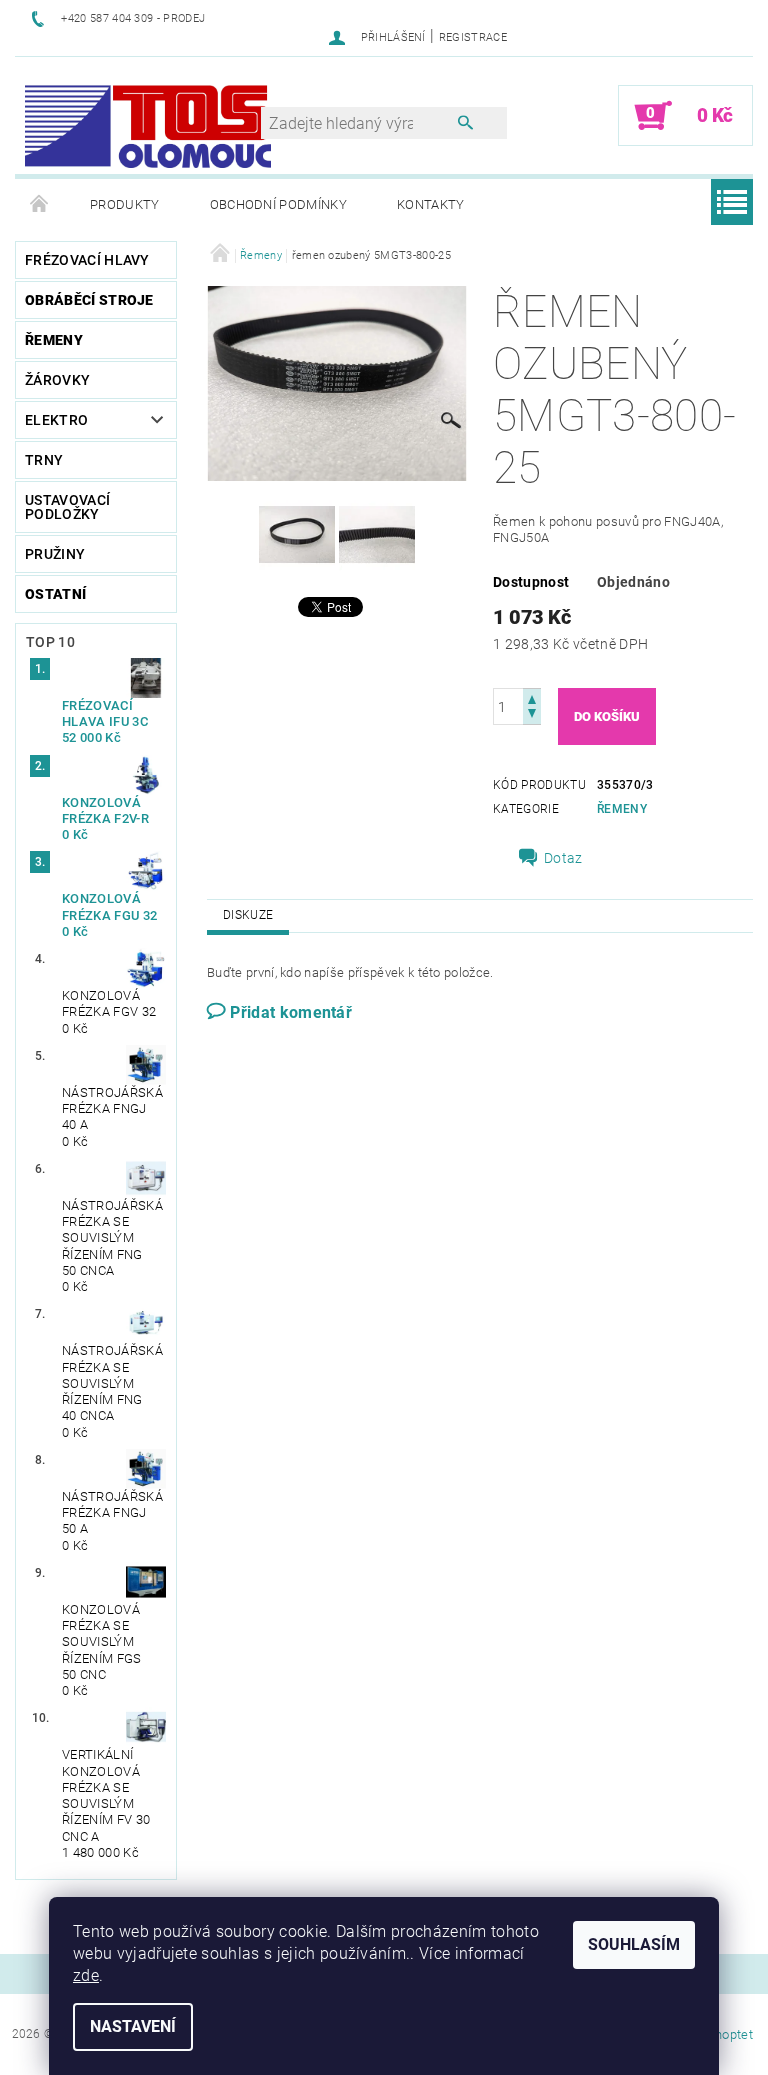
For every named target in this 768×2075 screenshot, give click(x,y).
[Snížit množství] (532, 715)
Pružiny (55, 554)
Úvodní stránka (40, 205)
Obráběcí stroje (89, 300)
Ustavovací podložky (67, 507)
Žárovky (57, 380)
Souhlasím (634, 1944)
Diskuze (248, 915)
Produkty (125, 204)
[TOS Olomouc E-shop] (148, 125)
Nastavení (133, 2026)
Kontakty (431, 204)
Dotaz (563, 858)
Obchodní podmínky (278, 204)
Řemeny (54, 340)
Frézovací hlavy (87, 260)
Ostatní (55, 594)
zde (86, 1975)
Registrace (473, 37)
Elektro (56, 420)
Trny (44, 460)
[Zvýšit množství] (532, 697)
